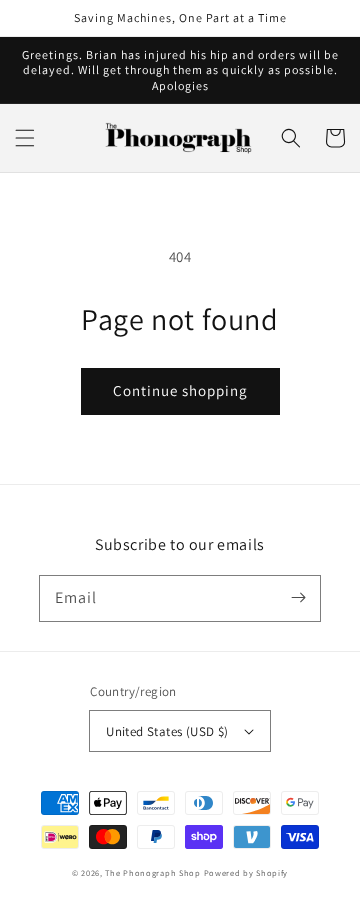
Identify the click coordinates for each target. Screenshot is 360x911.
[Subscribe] (298, 598)
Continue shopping (180, 390)
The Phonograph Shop (152, 872)
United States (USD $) (167, 731)
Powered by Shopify (246, 872)
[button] (25, 138)
